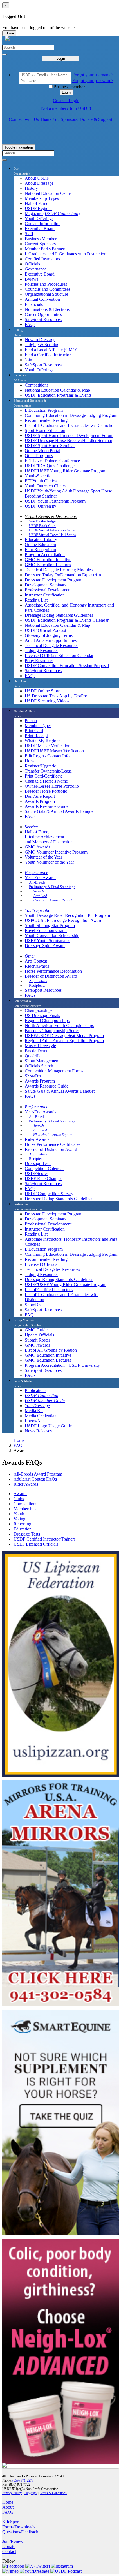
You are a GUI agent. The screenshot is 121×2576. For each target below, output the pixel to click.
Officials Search (39, 1066)
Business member (69, 87)
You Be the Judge (42, 521)
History (31, 188)
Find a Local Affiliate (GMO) (51, 350)
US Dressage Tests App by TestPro (56, 696)
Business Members (42, 239)
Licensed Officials (41, 1264)
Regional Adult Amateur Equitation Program (64, 1041)
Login (61, 58)
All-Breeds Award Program (38, 1474)
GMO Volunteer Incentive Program (56, 852)
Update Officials (39, 1335)
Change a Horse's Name (46, 781)
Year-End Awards (41, 877)
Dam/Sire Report (40, 796)
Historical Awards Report (53, 900)
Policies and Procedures (46, 284)
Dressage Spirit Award (45, 946)
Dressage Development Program (54, 580)
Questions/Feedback (20, 2532)
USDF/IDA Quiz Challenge (50, 466)
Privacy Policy (12, 2493)
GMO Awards (37, 847)
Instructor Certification (45, 595)
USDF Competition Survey (49, 1194)
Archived (40, 896)
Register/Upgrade (40, 766)
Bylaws (32, 279)
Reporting (22, 1524)
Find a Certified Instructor (48, 355)
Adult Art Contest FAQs (35, 1479)
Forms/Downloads (19, 2527)
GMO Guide (36, 1330)
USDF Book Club (42, 526)
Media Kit (34, 1411)
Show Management (42, 1061)
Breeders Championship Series (52, 1031)
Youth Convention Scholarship (52, 936)
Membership (25, 1509)
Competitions (37, 385)
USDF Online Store (42, 691)
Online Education (40, 544)
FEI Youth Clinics (41, 481)
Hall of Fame (36, 203)
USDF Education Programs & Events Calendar (67, 620)
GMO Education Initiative (48, 560)
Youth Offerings (39, 218)
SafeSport (11, 2522)
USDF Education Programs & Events (58, 395)
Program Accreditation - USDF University (62, 1365)
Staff (29, 234)
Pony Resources (39, 661)
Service (31, 827)
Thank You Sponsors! (59, 119)
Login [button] (66, 92)
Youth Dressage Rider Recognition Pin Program (67, 915)
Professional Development (48, 590)
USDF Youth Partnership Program (55, 501)
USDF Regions (39, 208)
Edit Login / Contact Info (47, 756)
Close (9, 33)
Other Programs (39, 456)
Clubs (19, 1499)
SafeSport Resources (43, 319)
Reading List (36, 600)
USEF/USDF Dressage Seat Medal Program (64, 1036)
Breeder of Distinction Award (51, 976)
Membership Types (42, 198)
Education (23, 1529)
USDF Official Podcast (45, 630)
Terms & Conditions (53, 2493)
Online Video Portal (42, 451)
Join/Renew (13, 2541)
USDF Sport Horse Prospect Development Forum (69, 435)
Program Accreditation (45, 555)
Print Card (34, 731)
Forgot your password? (93, 81)
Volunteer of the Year (43, 857)
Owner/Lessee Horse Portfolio (52, 786)
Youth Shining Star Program (50, 925)
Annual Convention (42, 299)
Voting (19, 1519)
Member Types (38, 726)
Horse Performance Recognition (53, 971)
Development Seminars (45, 585)
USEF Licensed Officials (36, 1544)
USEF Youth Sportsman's (47, 941)
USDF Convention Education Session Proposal (67, 666)
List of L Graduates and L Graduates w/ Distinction (70, 425)
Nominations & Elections (47, 309)
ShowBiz (33, 1076)
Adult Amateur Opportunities (51, 640)
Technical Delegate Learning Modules (59, 570)
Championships (39, 1010)
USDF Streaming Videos (47, 701)
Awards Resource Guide (47, 806)
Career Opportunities (43, 314)
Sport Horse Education (45, 430)
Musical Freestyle (40, 1046)
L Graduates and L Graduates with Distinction (66, 254)
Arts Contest (36, 961)
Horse (30, 761)
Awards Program (40, 801)
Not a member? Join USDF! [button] (66, 108)
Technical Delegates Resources (52, 1269)
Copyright (31, 2493)
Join (28, 360)
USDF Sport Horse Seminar (50, 446)
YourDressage (37, 1406)
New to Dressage (40, 340)
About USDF (37, 178)
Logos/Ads (35, 1421)
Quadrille (33, 1056)
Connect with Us (24, 119)
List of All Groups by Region (51, 1350)
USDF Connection (42, 1395)
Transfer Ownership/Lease (48, 771)
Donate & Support (96, 119)
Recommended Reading (46, 420)
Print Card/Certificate (44, 776)
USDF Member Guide (45, 1401)
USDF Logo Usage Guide (48, 1426)
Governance (36, 269)
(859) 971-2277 (23, 2480)
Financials (34, 304)
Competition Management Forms (54, 1071)
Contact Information (43, 224)
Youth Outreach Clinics (46, 486)
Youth (19, 1514)
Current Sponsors (40, 244)
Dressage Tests (38, 1163)
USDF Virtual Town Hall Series (52, 535)
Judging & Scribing (42, 345)
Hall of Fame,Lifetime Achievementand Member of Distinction (49, 837)
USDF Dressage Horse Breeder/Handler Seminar (69, 440)
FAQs (30, 324)
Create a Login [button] (66, 100)
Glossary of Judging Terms (49, 635)
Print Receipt (36, 736)
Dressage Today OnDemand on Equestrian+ (64, 575)
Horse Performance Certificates (52, 1144)
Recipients (37, 985)
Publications (36, 1390)
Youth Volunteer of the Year (49, 862)
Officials (32, 264)
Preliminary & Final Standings (52, 887)
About (8, 2507)
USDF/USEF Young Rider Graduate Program (66, 471)
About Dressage (39, 183)
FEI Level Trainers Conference (52, 461)
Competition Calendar (44, 1168)
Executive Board (40, 229)
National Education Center (48, 193)
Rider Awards (37, 966)
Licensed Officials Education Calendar (59, 655)
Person (31, 721)
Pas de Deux (36, 1051)
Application (38, 981)
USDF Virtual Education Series (52, 530)
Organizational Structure (46, 294)
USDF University (41, 506)
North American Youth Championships (59, 1025)
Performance (36, 872)
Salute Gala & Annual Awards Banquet (60, 811)
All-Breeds (37, 882)
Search (39, 891)
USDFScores (37, 1173)
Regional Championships (47, 1020)
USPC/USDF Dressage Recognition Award (64, 920)
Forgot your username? (93, 75)
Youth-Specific (38, 476)
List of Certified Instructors (49, 1290)
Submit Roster (37, 1340)
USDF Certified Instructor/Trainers (44, 1539)
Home (19, 1440)
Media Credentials (41, 1416)
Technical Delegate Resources (51, 645)
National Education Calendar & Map (57, 390)
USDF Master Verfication (48, 746)
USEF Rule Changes (43, 1179)
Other (30, 956)
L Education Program (44, 410)
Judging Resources (42, 650)
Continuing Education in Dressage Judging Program (71, 415)
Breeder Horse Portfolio (46, 791)
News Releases (38, 1431)
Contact (9, 2551)
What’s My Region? (43, 741)
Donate (9, 2546)
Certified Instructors (42, 259)
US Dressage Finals (42, 1015)
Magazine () (52, 213)
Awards (20, 1494)
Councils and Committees (48, 289)
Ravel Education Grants (46, 930)
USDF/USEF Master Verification (54, 751)
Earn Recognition (40, 550)
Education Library (41, 539)
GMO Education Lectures (48, 565)
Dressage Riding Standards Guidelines (59, 615)
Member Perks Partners (45, 249)
